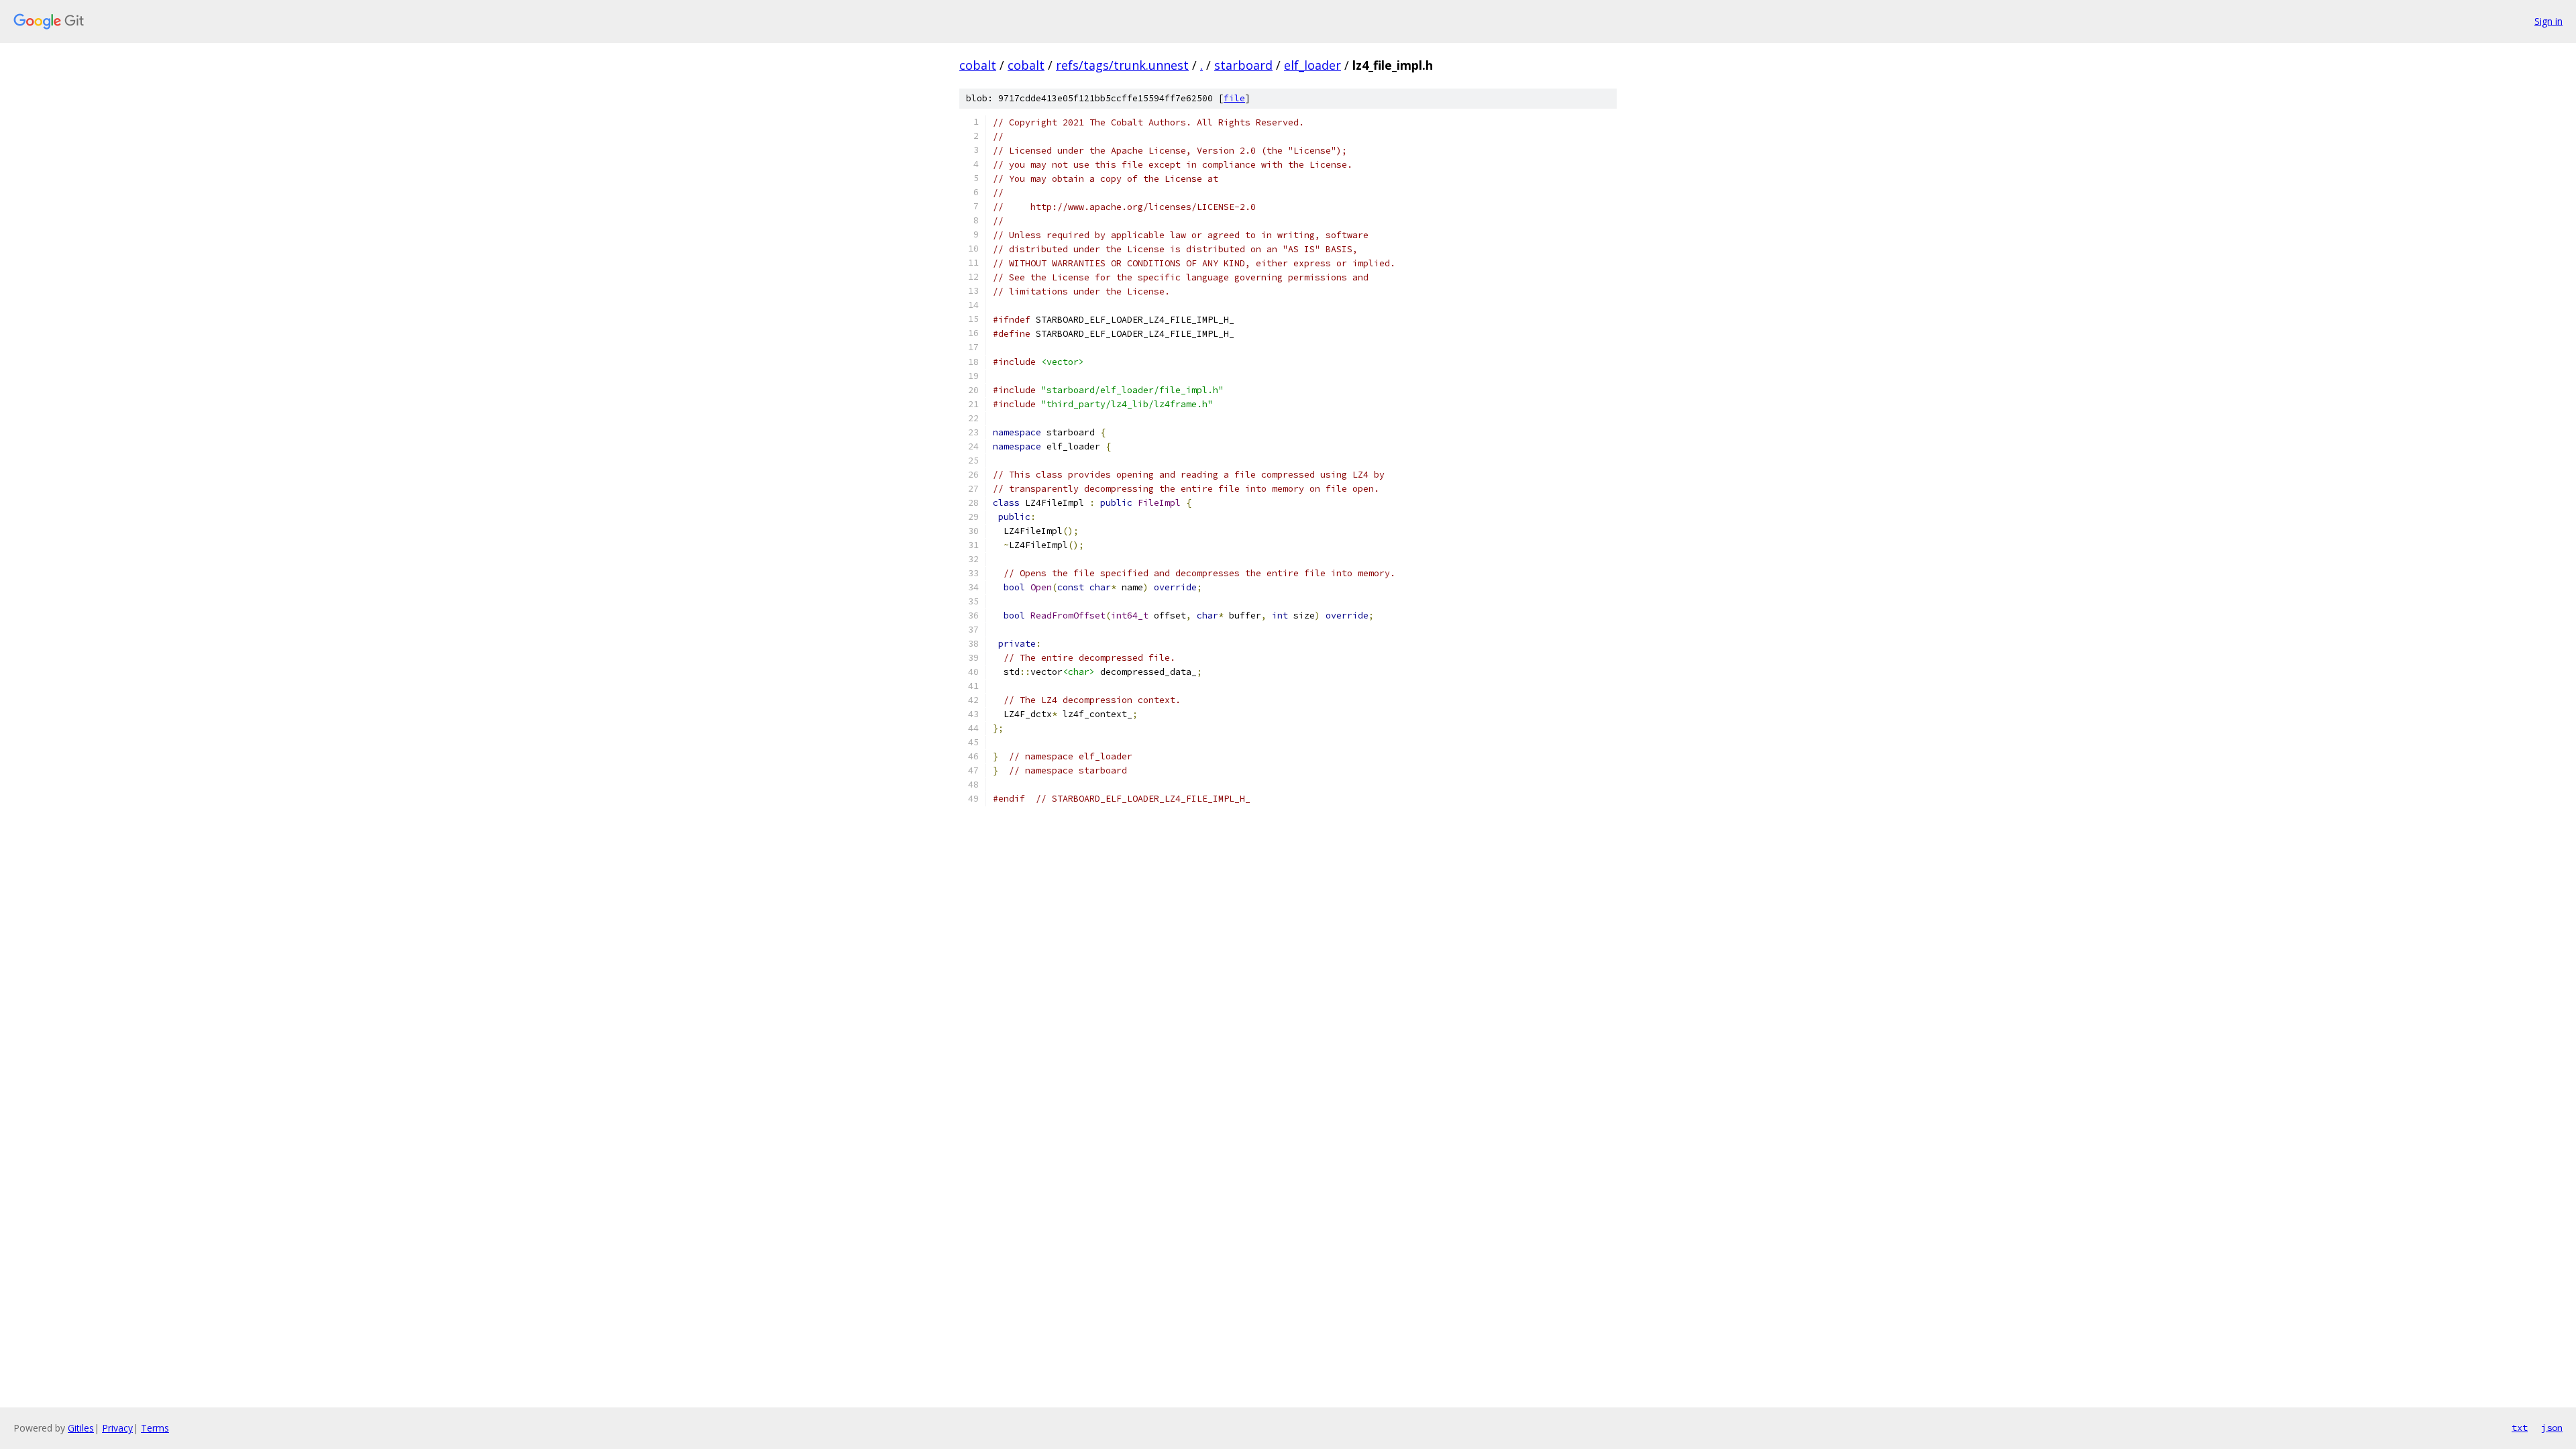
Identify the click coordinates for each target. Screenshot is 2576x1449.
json (2552, 1428)
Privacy (117, 1428)
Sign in (2548, 21)
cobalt (978, 65)
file (1234, 98)
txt (2520, 1428)
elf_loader (1312, 65)
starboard (1243, 65)
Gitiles (81, 1428)
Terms (155, 1428)
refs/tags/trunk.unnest (1122, 65)
